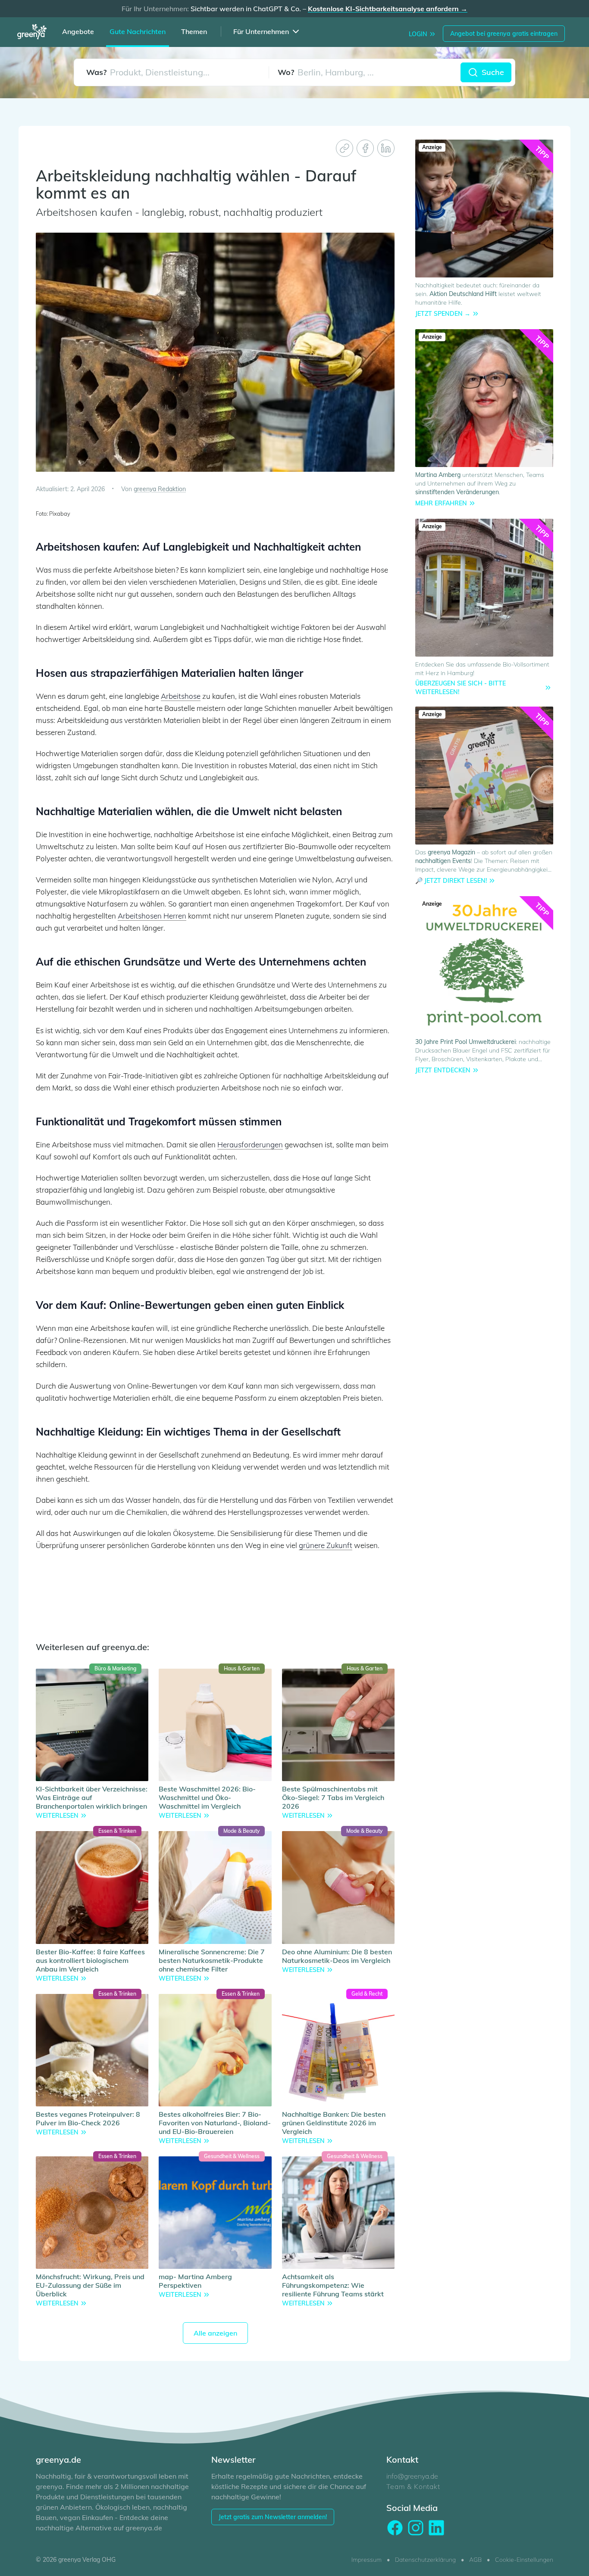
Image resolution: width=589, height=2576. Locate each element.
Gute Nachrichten (138, 31)
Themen (194, 31)
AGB (475, 2560)
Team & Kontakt (413, 2486)
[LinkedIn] (386, 148)
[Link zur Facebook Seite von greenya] (395, 2528)
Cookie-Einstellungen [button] (524, 2560)
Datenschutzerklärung (425, 2560)
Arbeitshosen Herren (152, 916)
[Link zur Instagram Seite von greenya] (416, 2528)
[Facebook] (365, 148)
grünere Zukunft (326, 1545)
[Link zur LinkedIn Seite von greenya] (436, 2528)
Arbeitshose (181, 696)
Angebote (78, 31)
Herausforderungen (250, 1145)
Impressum (367, 2560)
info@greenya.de (412, 2476)
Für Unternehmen (261, 31)
